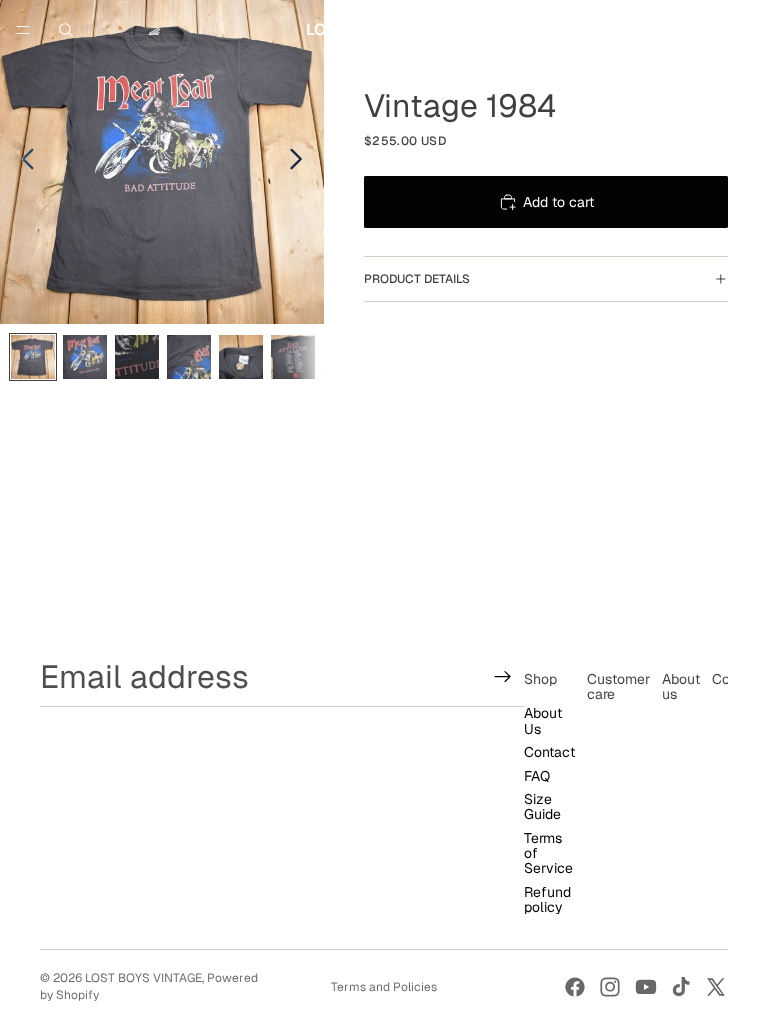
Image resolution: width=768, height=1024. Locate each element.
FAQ (537, 776)
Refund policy (547, 899)
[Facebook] (575, 987)
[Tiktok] (681, 987)
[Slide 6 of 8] (293, 357)
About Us (543, 721)
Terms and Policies (384, 987)
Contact (549, 752)
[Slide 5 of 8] (241, 357)
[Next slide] (301, 162)
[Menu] (23, 30)
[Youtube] (646, 987)
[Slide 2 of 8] (85, 357)
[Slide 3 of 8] (137, 357)
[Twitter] (716, 987)
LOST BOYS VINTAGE (143, 978)
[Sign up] (503, 677)
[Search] (66, 30)
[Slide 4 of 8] (189, 357)
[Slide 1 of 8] (33, 357)
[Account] (700, 30)
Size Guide (542, 806)
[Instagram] (610, 987)
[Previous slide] (22, 162)
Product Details (417, 279)
